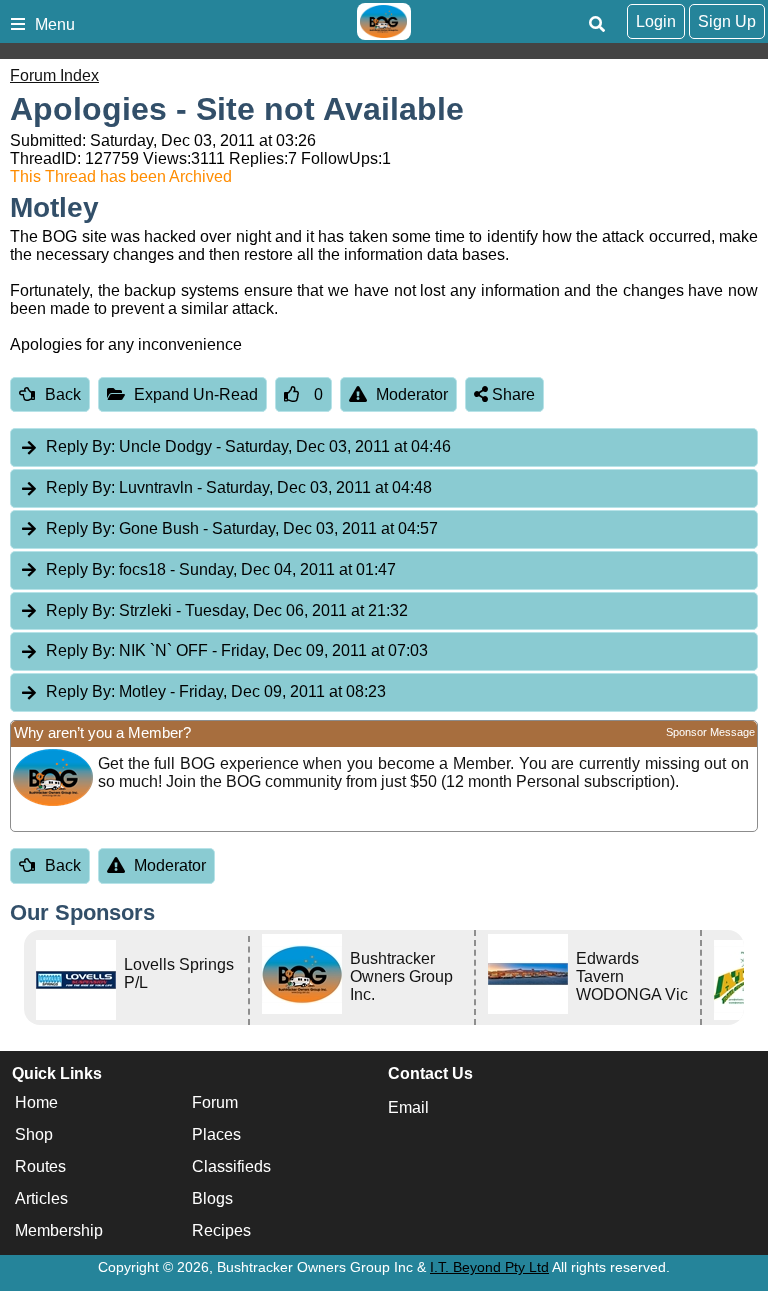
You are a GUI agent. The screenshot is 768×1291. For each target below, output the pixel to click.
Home (36, 1102)
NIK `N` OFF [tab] (237, 650)
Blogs (212, 1198)
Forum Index (54, 75)
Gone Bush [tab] (242, 528)
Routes (40, 1166)
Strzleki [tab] (227, 610)
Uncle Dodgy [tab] (248, 446)
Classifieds (231, 1166)
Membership (59, 1230)
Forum (215, 1102)
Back (63, 394)
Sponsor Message (710, 732)
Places (216, 1134)
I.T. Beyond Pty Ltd (489, 1267)
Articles (41, 1198)
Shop (34, 1134)
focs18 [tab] (221, 569)
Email (408, 1107)
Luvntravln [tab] (239, 487)
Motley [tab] (216, 691)
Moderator (412, 394)
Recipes (221, 1230)
